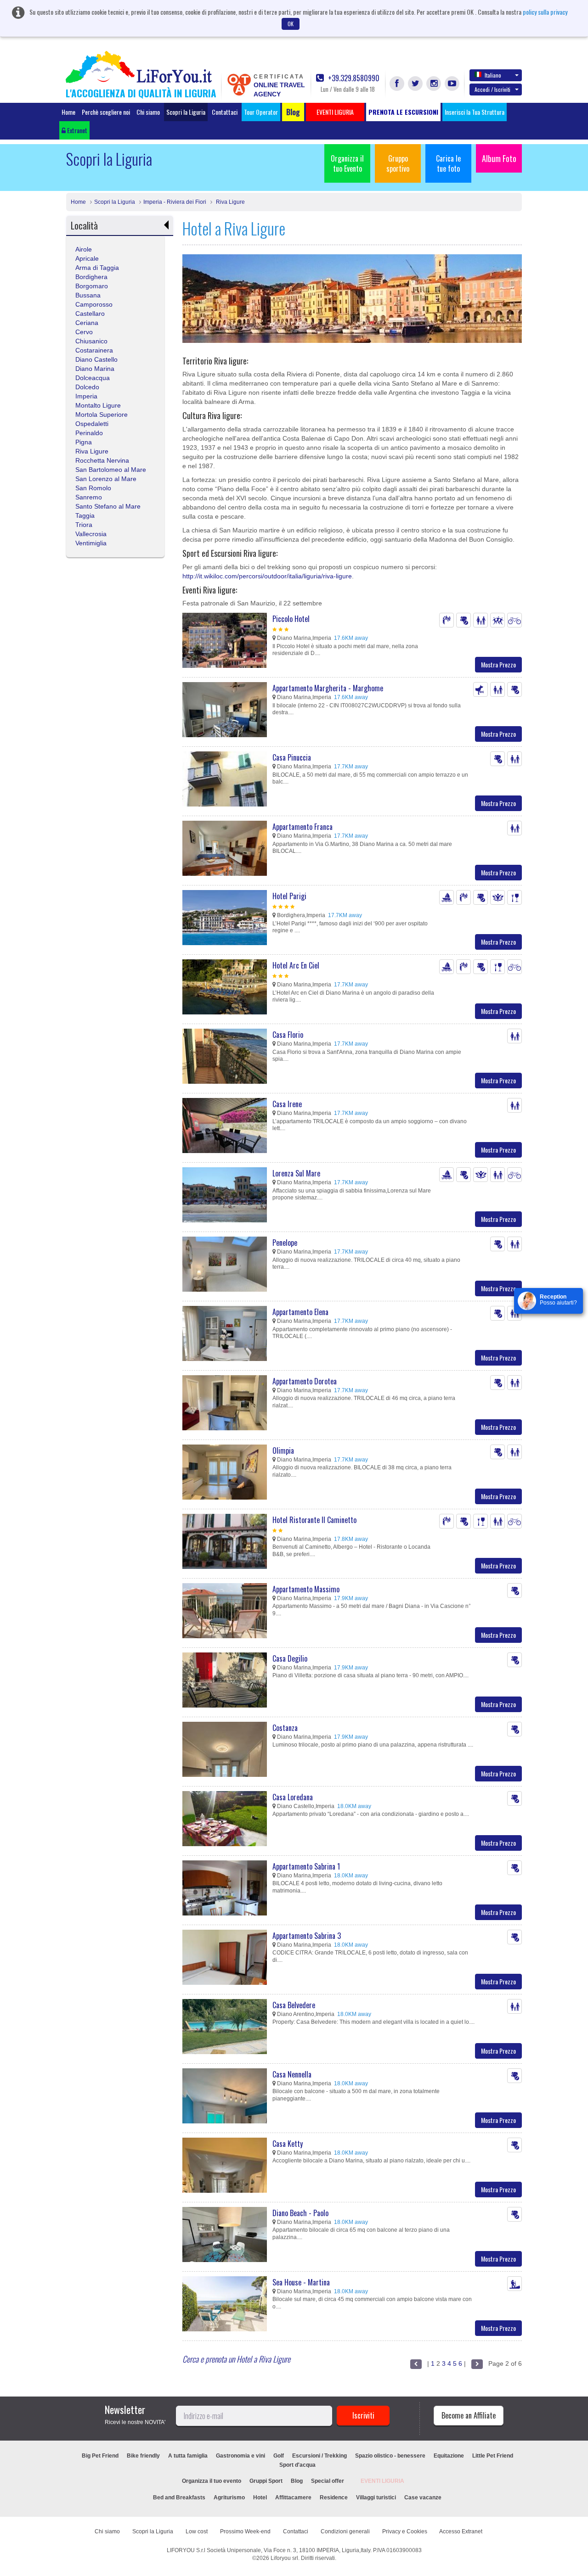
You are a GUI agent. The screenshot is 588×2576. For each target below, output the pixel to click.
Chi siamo (148, 112)
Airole (84, 249)
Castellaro (90, 314)
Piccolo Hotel (291, 619)
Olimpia (283, 1450)
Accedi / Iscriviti (492, 89)
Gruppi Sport (266, 2481)
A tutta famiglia (188, 2456)
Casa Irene (287, 1104)
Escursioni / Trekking (319, 2456)
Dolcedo (87, 387)
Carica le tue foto (448, 163)
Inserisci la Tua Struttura (475, 112)
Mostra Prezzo (498, 664)
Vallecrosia (91, 534)
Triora (84, 525)
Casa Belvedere (294, 2005)
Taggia (85, 515)
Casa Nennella (292, 2074)
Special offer (328, 2481)
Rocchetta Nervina (102, 460)
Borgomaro (92, 286)
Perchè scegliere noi (106, 112)
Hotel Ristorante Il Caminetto (314, 1520)
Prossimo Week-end (245, 2531)
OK (291, 24)
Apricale (87, 258)
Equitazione (449, 2456)
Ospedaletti (92, 424)
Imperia (86, 396)
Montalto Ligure (98, 405)
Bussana (88, 295)
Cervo (84, 332)
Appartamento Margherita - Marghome (328, 688)
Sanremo (89, 497)
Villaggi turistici (376, 2498)
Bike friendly (143, 2456)
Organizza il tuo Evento (347, 163)
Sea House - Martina (301, 2282)
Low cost (197, 2531)
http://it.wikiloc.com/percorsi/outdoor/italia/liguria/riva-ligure (267, 576)
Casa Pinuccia (292, 757)
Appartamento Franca (302, 827)
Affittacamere (293, 2498)
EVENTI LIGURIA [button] (335, 112)
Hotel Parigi (289, 896)
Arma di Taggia (97, 268)
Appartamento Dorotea (305, 1381)
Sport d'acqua (297, 2465)
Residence (334, 2498)
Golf (279, 2456)
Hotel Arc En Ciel (296, 965)
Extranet (76, 130)
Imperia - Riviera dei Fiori (175, 202)
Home (68, 112)
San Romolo (93, 488)
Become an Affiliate (469, 2415)
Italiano (493, 75)
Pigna (84, 442)
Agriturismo (229, 2498)
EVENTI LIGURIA (382, 2481)
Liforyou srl (284, 2558)
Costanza (285, 1728)
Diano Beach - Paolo (300, 2213)
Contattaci (225, 112)
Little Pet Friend (493, 2456)
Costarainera (94, 350)
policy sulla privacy (545, 12)
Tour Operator (261, 112)
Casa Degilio (290, 1658)
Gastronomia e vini (240, 2456)
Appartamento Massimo (306, 1589)
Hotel (260, 2498)
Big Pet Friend (100, 2456)
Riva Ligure (230, 202)
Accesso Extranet (461, 2531)
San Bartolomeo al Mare (111, 470)
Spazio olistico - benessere (390, 2456)
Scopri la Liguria (186, 112)
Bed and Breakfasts (179, 2498)
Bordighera (91, 277)
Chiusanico (91, 341)
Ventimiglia (91, 543)
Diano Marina (95, 369)
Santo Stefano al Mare (108, 506)
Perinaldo (89, 433)
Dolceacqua (93, 378)
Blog (297, 2481)
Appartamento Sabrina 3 (307, 1936)
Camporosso (94, 304)
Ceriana (87, 323)
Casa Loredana (293, 1797)
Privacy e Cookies (405, 2531)
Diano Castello (96, 359)
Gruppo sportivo (398, 163)
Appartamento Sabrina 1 (306, 1866)
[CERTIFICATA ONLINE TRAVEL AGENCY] (239, 84)
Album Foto (499, 158)
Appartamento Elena (300, 1312)
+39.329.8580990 (353, 78)
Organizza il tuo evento (212, 2481)
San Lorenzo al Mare (106, 479)
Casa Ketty (288, 2144)
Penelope (285, 1243)
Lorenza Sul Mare (296, 1173)
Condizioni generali (345, 2531)
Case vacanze (423, 2498)
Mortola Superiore (102, 414)
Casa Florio (288, 1035)
